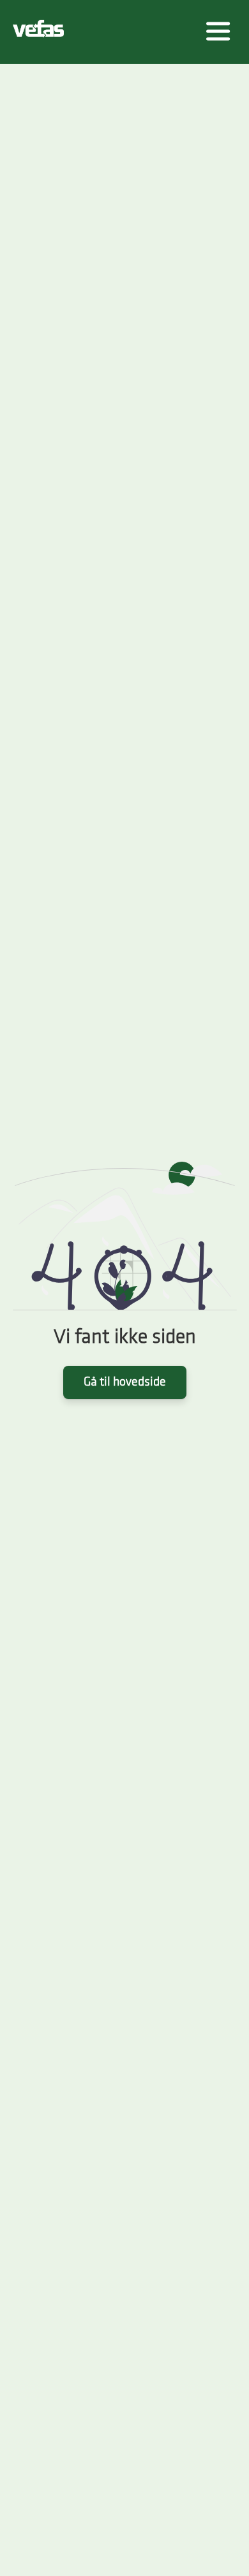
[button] (218, 32)
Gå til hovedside (125, 1382)
